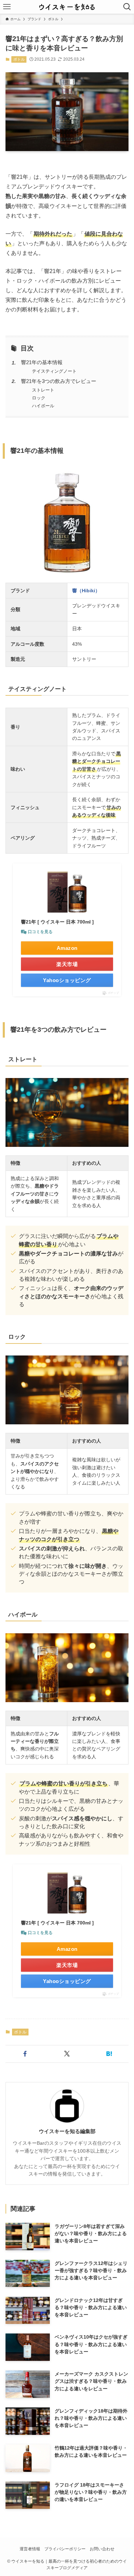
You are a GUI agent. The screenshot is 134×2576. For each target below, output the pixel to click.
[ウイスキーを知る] (67, 7)
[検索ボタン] (127, 7)
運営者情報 (30, 2549)
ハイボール (43, 406)
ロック (39, 398)
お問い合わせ (102, 2549)
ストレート (43, 390)
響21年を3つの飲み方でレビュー (59, 381)
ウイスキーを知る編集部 (67, 2131)
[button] (25, 2054)
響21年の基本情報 (42, 362)
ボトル (19, 59)
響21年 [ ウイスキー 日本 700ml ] (57, 922)
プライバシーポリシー (65, 2549)
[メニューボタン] (7, 7)
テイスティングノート (54, 371)
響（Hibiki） (86, 591)
